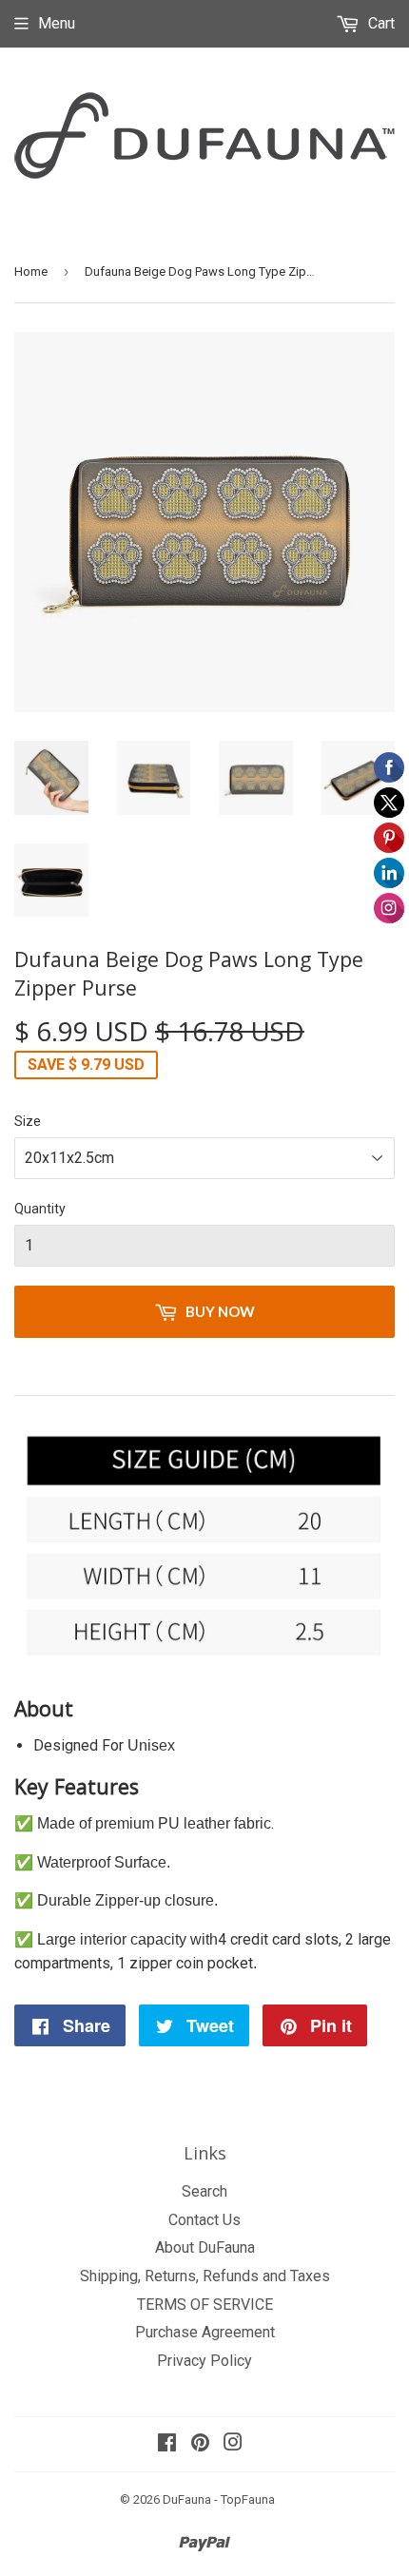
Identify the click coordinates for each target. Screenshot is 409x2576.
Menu (57, 23)
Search (204, 2191)
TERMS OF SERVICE (205, 2305)
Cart (380, 23)
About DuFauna (205, 2247)
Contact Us (204, 2220)
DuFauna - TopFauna (219, 2499)
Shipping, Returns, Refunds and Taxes (205, 2276)
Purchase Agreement (205, 2332)
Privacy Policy (204, 2361)
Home (31, 271)
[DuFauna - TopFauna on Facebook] (167, 2444)
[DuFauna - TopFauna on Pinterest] (200, 2444)
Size (28, 1121)
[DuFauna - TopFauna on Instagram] (233, 2444)
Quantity (40, 1209)
